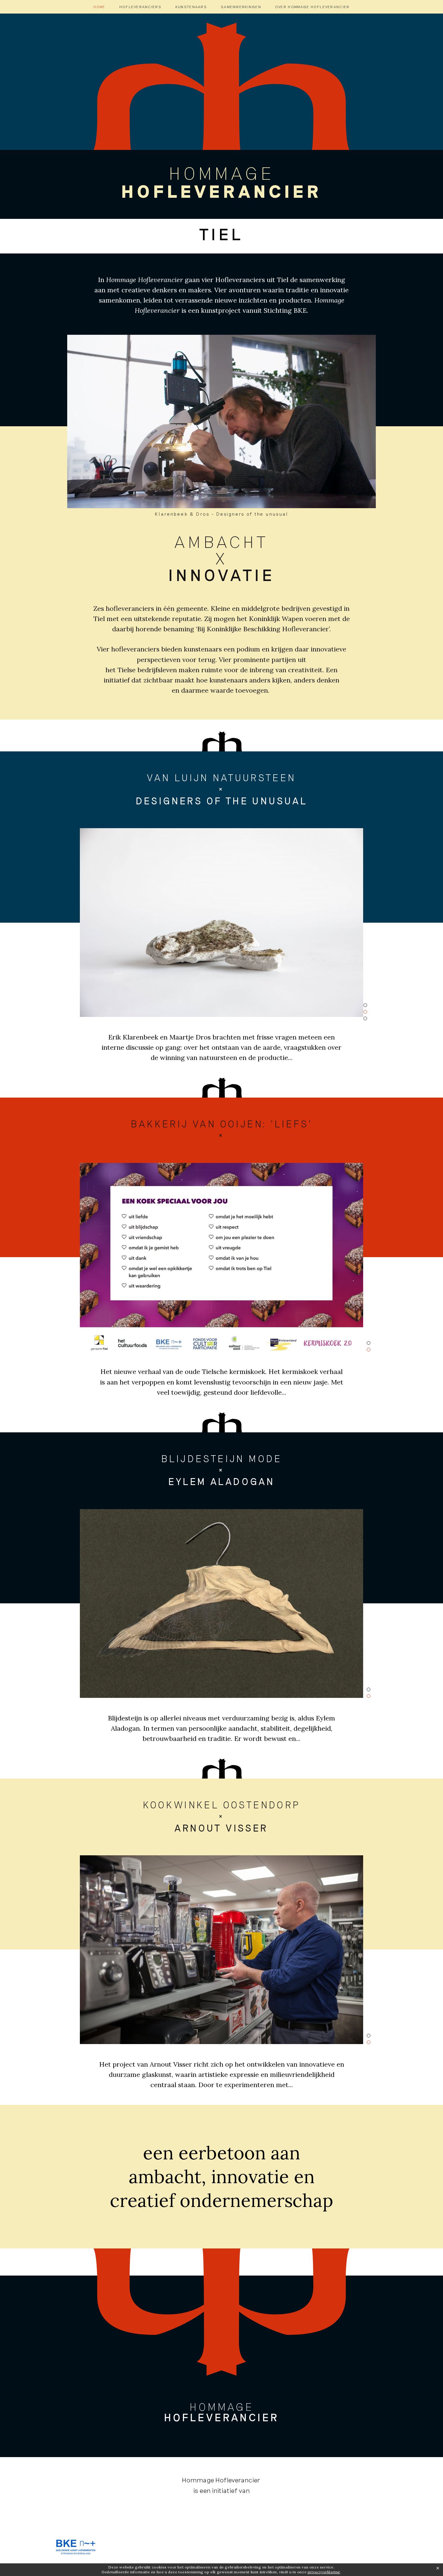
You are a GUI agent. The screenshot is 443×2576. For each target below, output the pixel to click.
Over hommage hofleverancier (313, 7)
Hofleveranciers (140, 7)
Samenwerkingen (241, 7)
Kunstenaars (191, 7)
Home (99, 7)
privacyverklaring (324, 2572)
